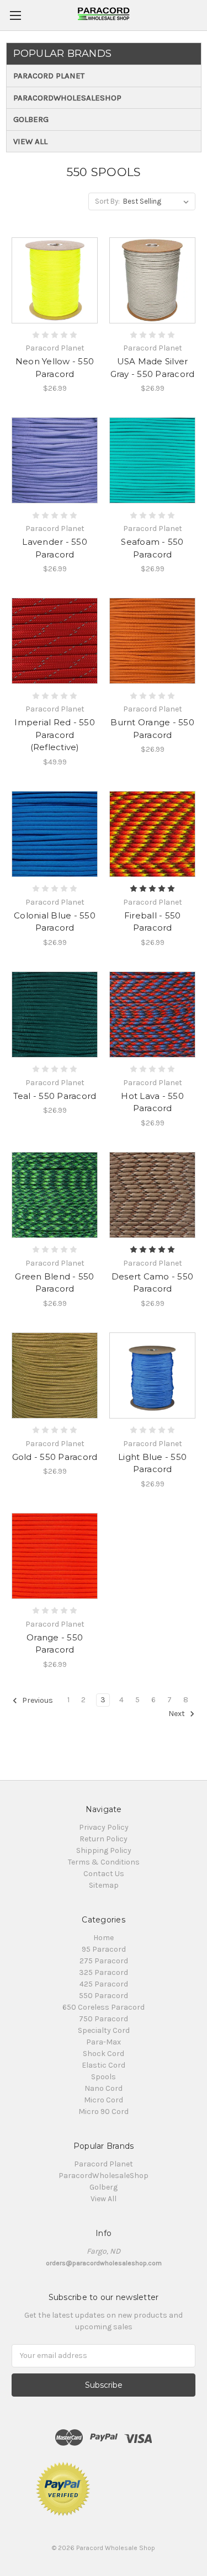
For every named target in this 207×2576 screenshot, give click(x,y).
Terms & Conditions (104, 1862)
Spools (104, 2077)
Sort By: (107, 201)
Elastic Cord (104, 2065)
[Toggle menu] (15, 15)
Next (177, 1714)
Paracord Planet (49, 76)
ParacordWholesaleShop (67, 98)
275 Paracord (104, 1961)
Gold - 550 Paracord (55, 1457)
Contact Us (104, 1874)
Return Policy (104, 1839)
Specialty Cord (104, 2030)
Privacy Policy (104, 1827)
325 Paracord (104, 1972)
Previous (37, 1700)
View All (30, 141)
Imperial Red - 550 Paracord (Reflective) (55, 735)
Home (104, 1938)
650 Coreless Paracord (104, 2007)
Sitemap (104, 1885)
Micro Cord (104, 2100)
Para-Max (104, 2042)
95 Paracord (104, 1949)
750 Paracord (104, 2019)
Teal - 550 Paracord (55, 1096)
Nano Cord (104, 2088)
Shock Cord (104, 2054)
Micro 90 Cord (104, 2112)
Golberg (31, 119)
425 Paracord (104, 1984)
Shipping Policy (104, 1850)
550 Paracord (104, 1996)
